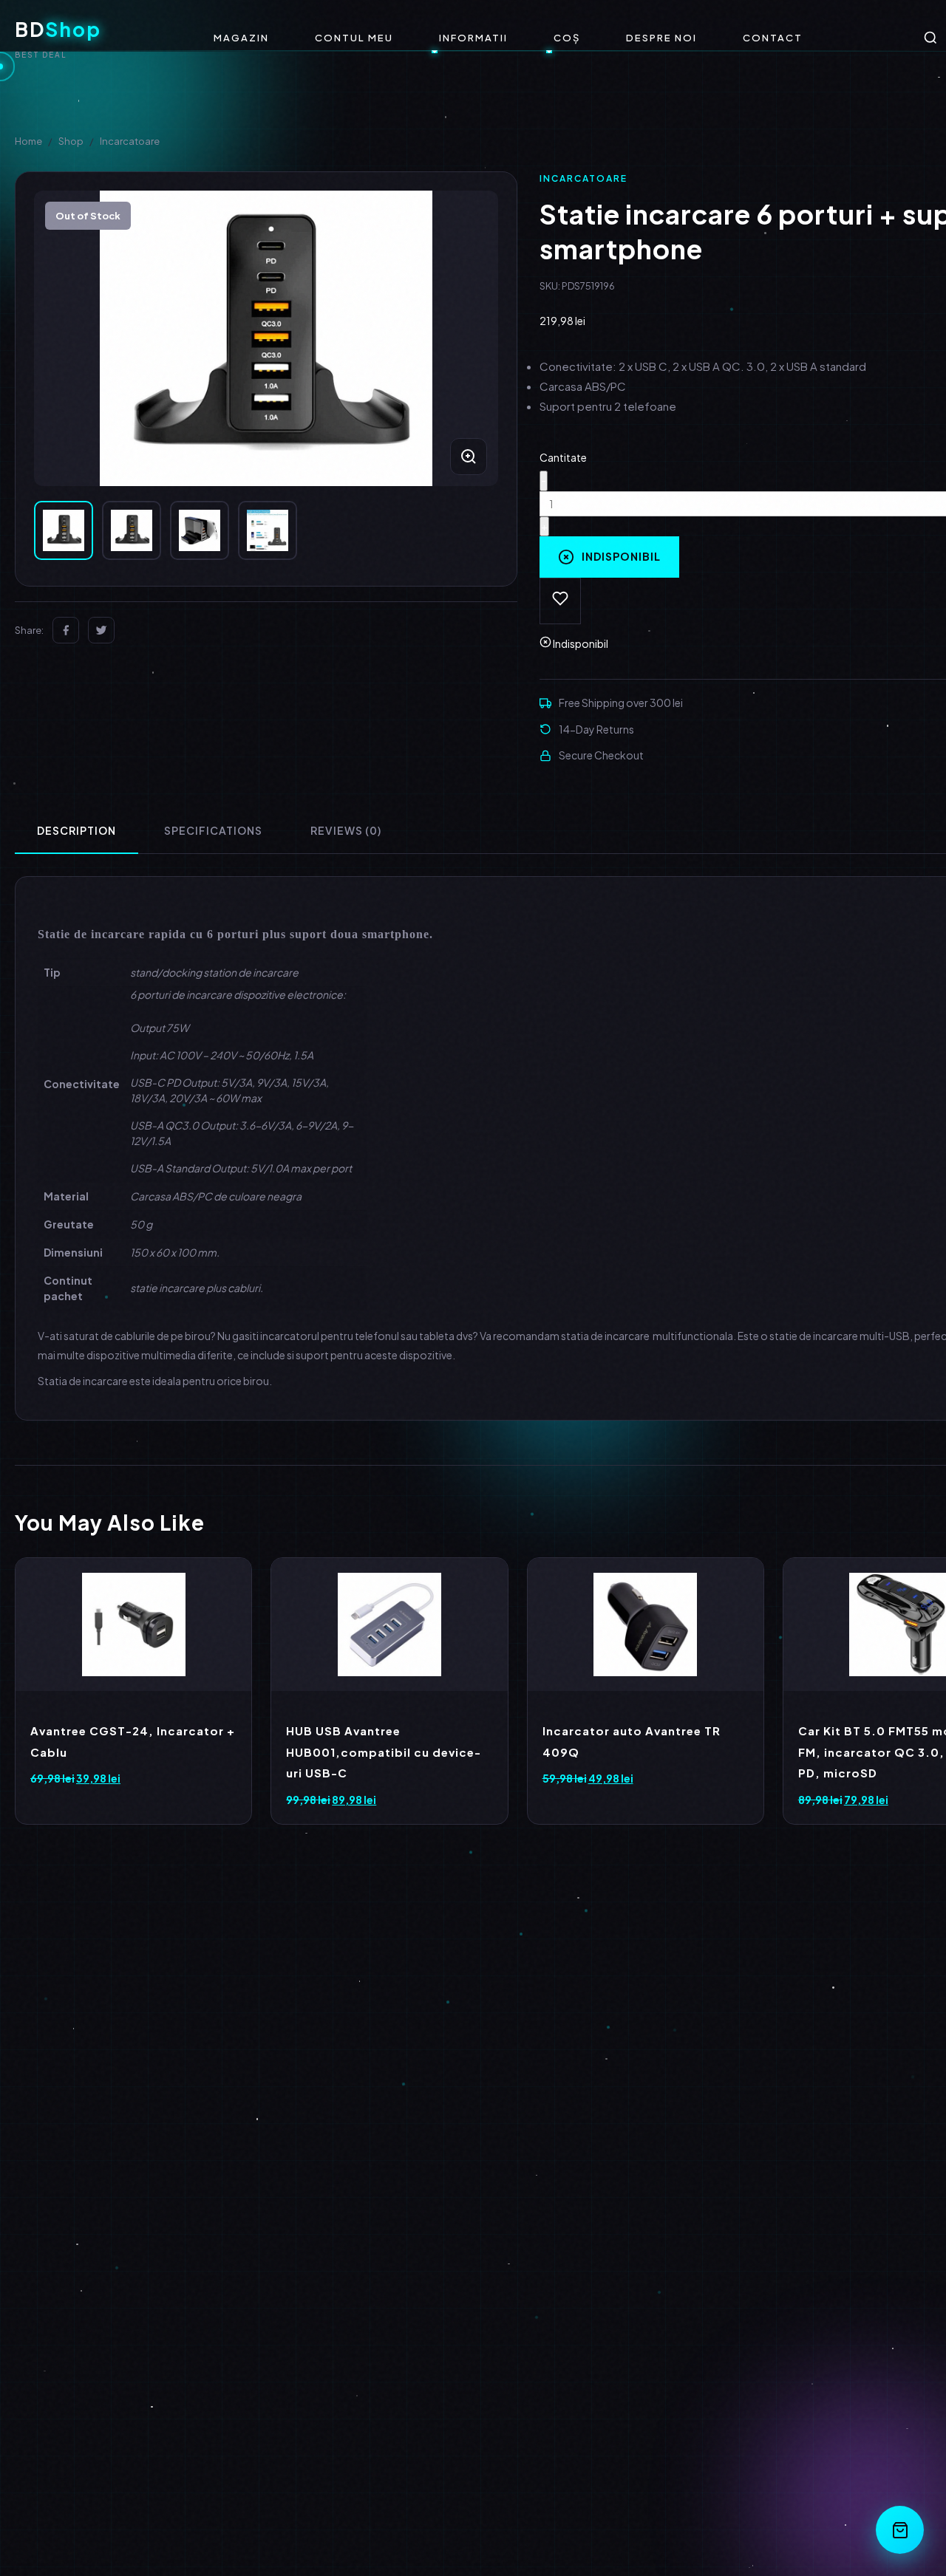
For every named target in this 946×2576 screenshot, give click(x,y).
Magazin (241, 38)
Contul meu (354, 38)
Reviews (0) (346, 830)
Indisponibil (621, 556)
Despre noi (661, 38)
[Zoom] (469, 457)
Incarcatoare (130, 141)
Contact (773, 38)
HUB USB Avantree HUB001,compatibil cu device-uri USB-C (384, 1752)
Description (76, 830)
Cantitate (563, 457)
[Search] (930, 38)
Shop (71, 141)
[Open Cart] (900, 2530)
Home (28, 141)
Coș (567, 38)
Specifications (213, 830)
